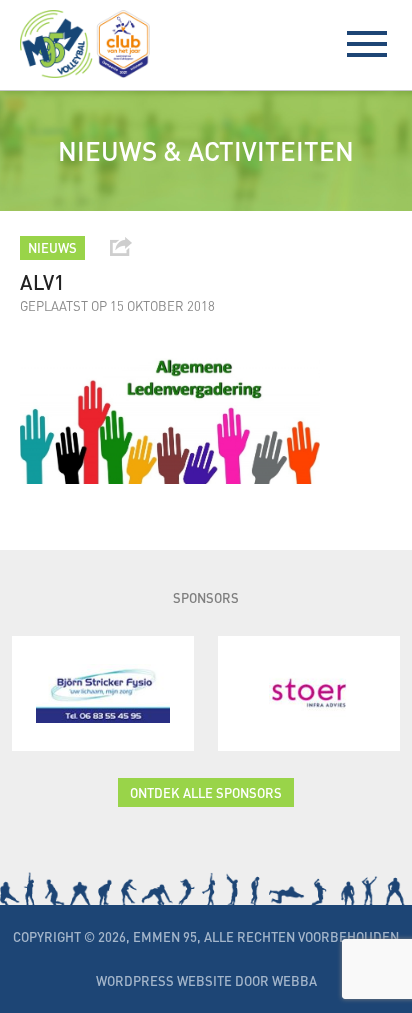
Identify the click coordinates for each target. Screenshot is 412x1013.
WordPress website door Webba (206, 980)
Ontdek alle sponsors (206, 792)
